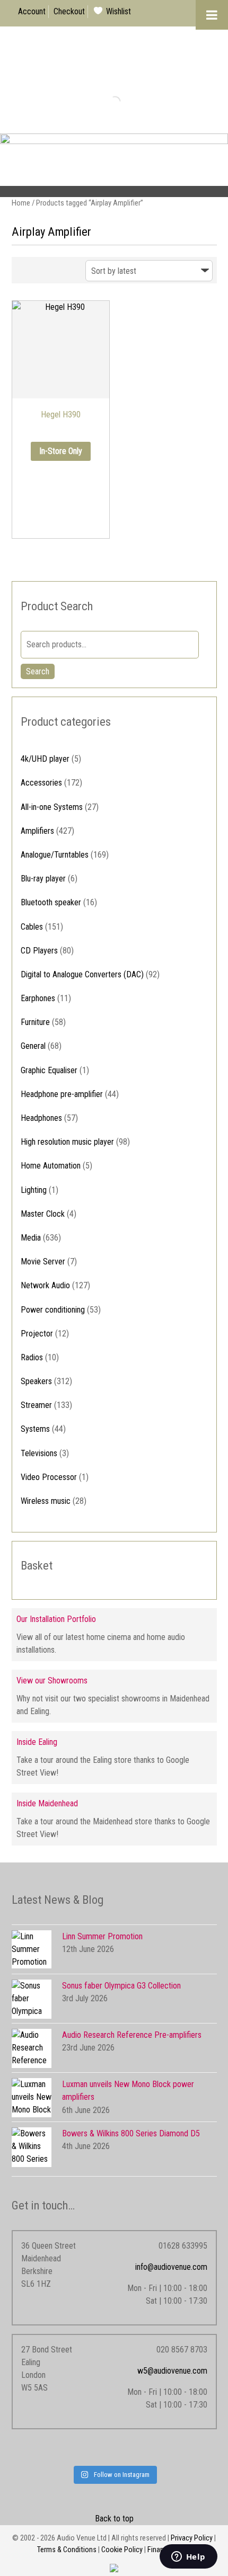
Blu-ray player (43, 879)
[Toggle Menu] (212, 15)
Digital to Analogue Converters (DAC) (82, 974)
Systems (35, 1429)
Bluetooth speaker (51, 902)
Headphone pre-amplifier (62, 1094)
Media (31, 1238)
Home (21, 203)
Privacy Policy (192, 2538)
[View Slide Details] (114, 165)
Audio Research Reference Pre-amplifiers (132, 2035)
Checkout (69, 11)
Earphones (38, 998)
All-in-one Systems (52, 807)
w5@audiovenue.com (172, 2371)
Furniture (35, 1022)
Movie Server (43, 1262)
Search (38, 671)
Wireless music (46, 1501)
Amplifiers (37, 831)
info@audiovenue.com (171, 2267)
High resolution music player (67, 1142)
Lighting (34, 1190)
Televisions (39, 1453)
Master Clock (43, 1214)
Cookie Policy (122, 2550)
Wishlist (119, 11)
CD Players (39, 951)
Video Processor (49, 1477)
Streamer (36, 1405)
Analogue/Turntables (55, 855)
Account (32, 11)
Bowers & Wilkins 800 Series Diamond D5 (131, 2133)
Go (106, 101)
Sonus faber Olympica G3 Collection (121, 1986)
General (33, 1046)
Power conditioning (53, 1310)
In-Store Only (61, 451)
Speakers (36, 1381)
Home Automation (51, 1166)
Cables (32, 927)
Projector (37, 1334)
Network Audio (45, 1285)
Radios (32, 1357)
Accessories (41, 783)
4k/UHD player (45, 759)
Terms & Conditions (67, 2550)
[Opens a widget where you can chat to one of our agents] (188, 2557)
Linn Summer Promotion (102, 1936)
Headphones (41, 1118)
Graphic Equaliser (49, 1070)
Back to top (114, 2519)
